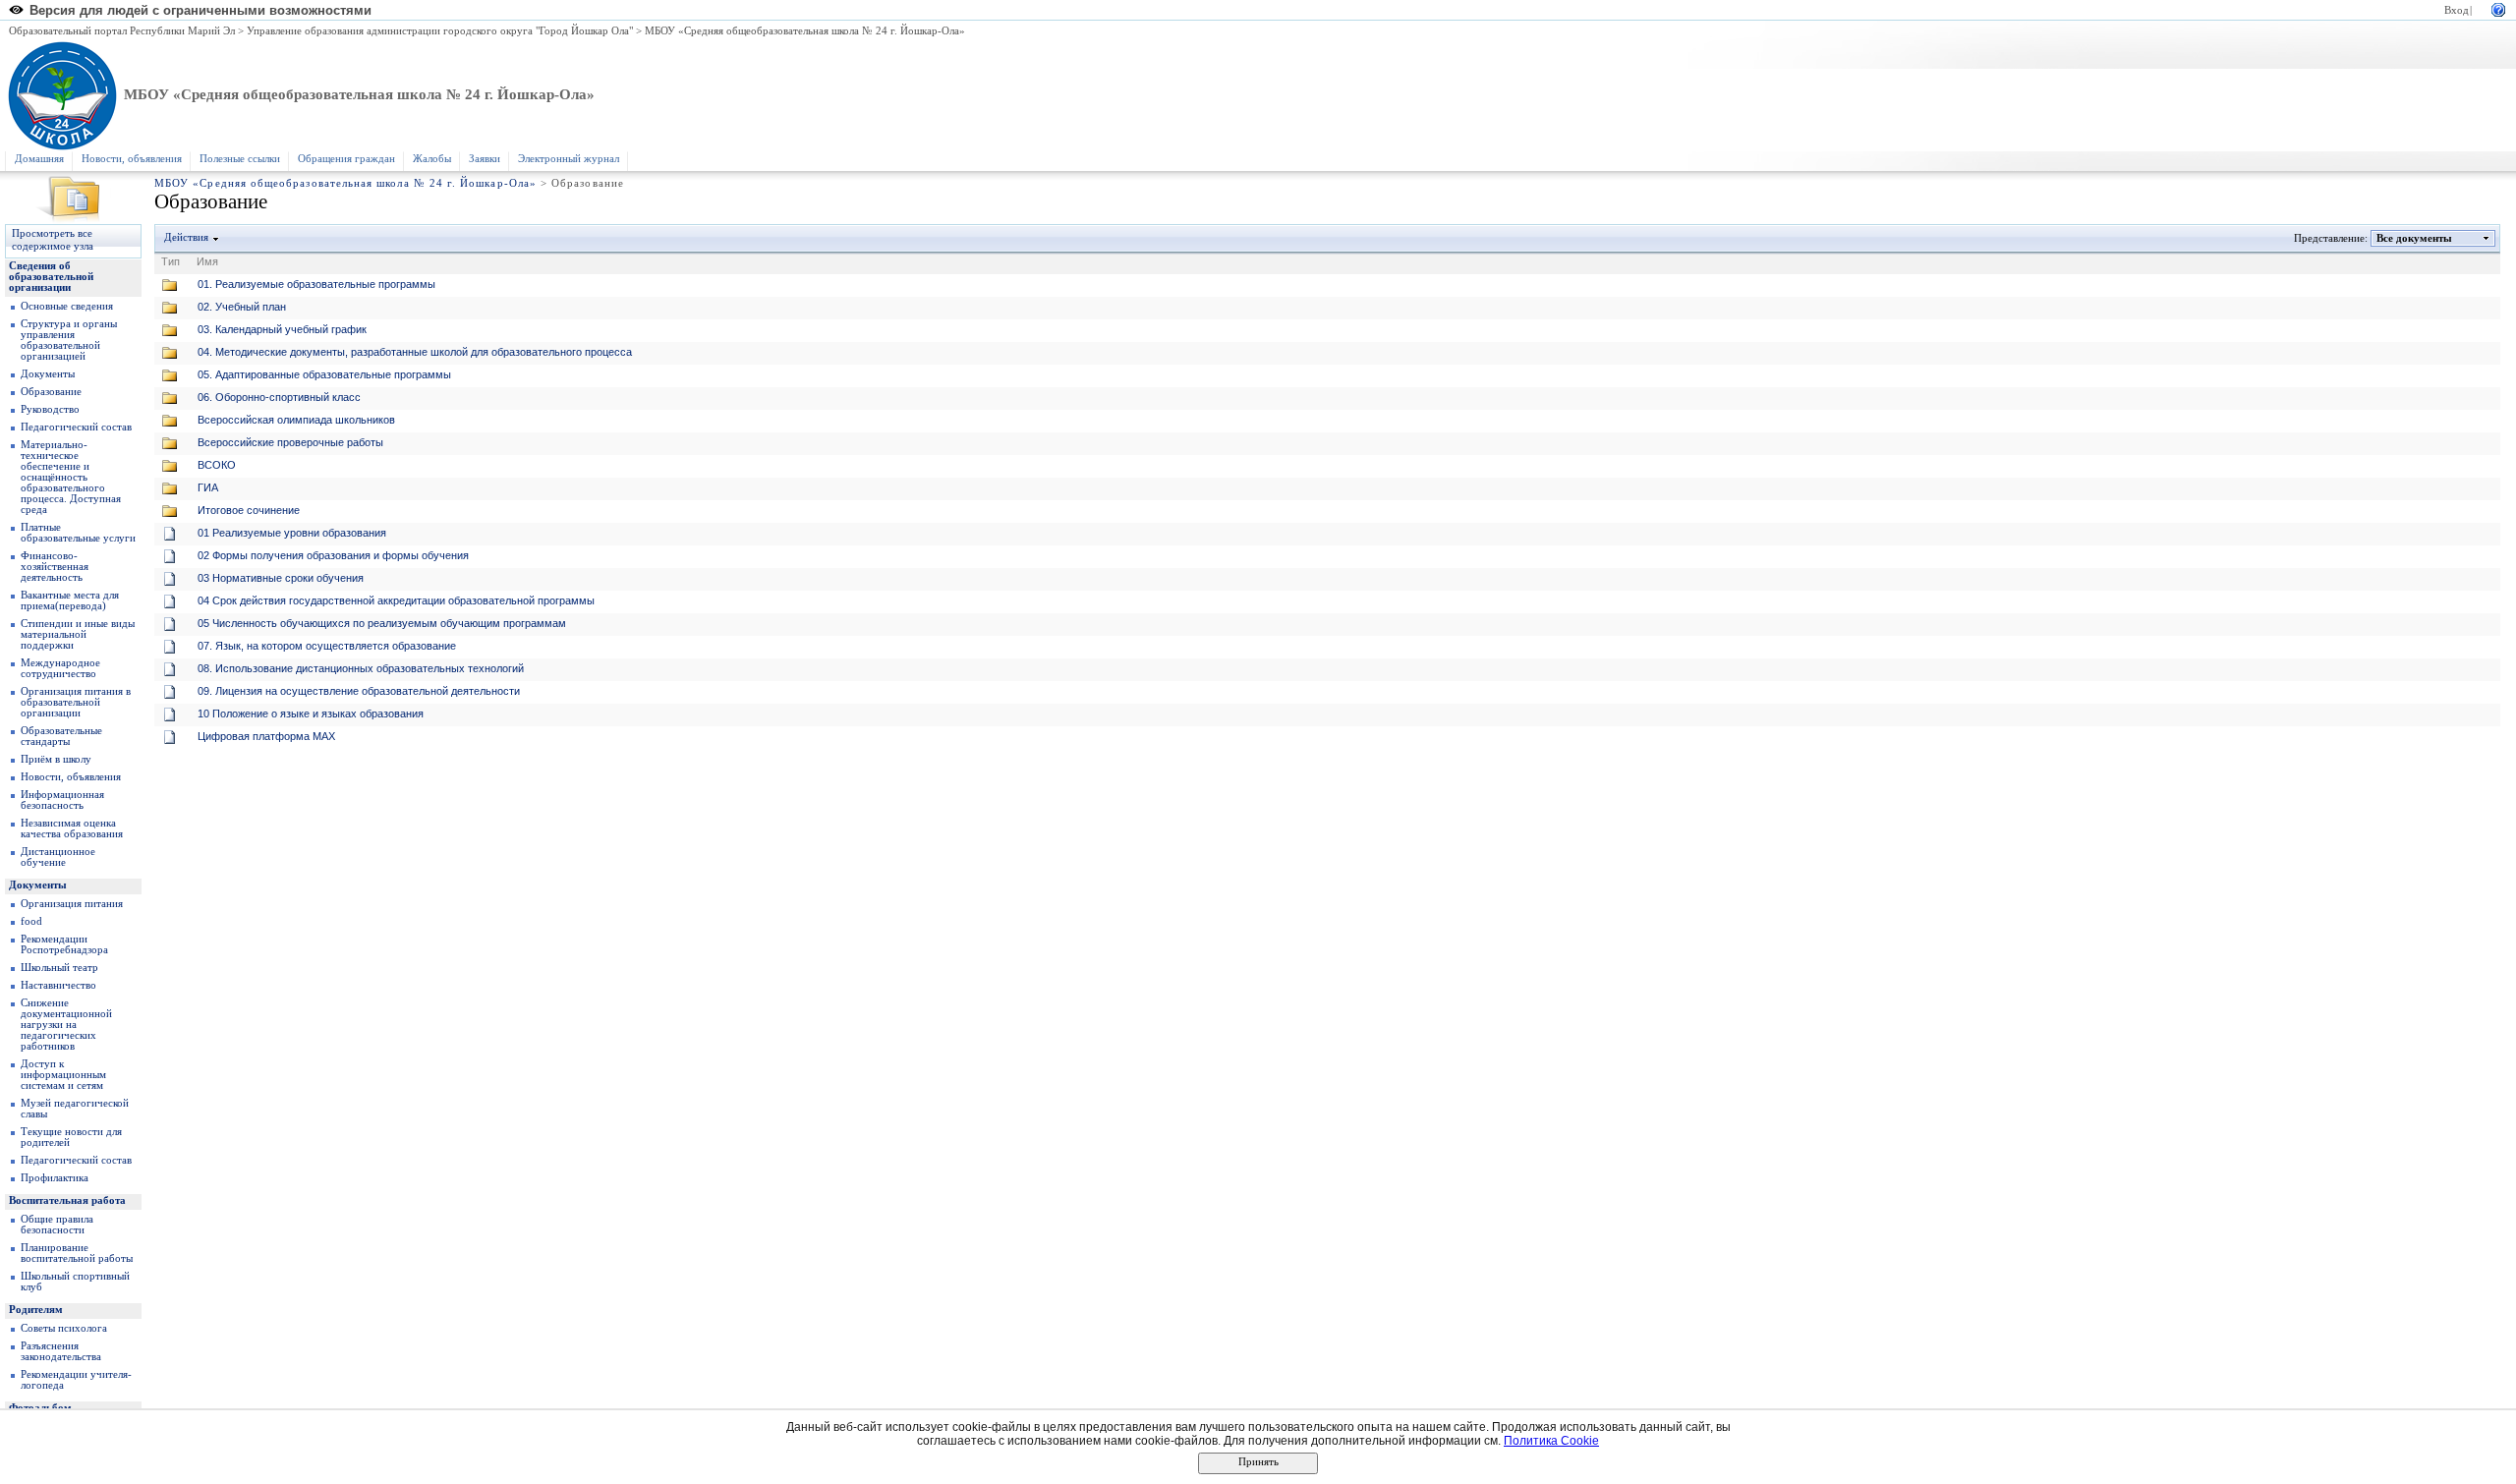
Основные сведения (67, 306)
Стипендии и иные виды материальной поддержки (78, 634)
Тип (171, 261)
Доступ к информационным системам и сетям (63, 1075)
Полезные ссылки (240, 159)
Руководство (50, 409)
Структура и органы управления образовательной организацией (69, 340)
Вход (2457, 10)
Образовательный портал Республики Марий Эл (122, 31)
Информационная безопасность (62, 800)
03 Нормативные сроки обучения (281, 578)
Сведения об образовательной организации (51, 277)
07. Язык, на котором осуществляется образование (327, 646)
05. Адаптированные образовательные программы (324, 374)
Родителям (36, 1310)
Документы (48, 374)
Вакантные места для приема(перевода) (70, 600)
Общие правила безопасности (57, 1225)
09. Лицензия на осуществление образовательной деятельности (359, 691)
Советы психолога (64, 1328)
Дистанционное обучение (58, 857)
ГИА (208, 487)
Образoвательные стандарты (61, 736)
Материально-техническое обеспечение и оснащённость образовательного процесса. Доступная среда (71, 477)
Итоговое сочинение (249, 510)
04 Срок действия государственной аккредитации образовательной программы (396, 600)
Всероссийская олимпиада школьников (296, 420)
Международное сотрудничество (60, 668)
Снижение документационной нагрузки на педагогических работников (66, 1025)
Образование (51, 392)
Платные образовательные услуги (78, 533)
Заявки (485, 159)
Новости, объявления (132, 159)
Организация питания (72, 904)
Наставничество (58, 985)
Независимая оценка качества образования (72, 828)
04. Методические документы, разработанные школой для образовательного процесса (415, 352)
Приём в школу (56, 759)
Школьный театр (59, 968)
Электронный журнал (569, 159)
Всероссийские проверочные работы (290, 442)
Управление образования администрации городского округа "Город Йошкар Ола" (440, 31)
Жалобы (432, 159)
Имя (207, 261)
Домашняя (39, 159)
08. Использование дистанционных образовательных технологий (361, 668)
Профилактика (55, 1178)
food (31, 921)
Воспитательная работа (67, 1200)
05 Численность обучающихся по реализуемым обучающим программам (382, 623)
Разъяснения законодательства (61, 1351)
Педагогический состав (76, 427)
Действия (186, 237)
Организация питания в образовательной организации (76, 702)
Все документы (2414, 238)
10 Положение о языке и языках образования (311, 713)
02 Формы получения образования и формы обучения (333, 555)
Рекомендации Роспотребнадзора (64, 944)
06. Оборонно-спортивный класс (279, 397)
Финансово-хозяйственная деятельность (55, 567)
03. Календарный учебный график (282, 329)
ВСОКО (217, 465)
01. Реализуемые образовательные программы (316, 284)
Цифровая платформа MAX (266, 736)
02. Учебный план (242, 307)
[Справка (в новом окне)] (2498, 8)
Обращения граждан (346, 159)
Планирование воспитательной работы (77, 1253)
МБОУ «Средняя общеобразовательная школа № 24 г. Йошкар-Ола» (805, 31)
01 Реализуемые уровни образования (292, 533)
